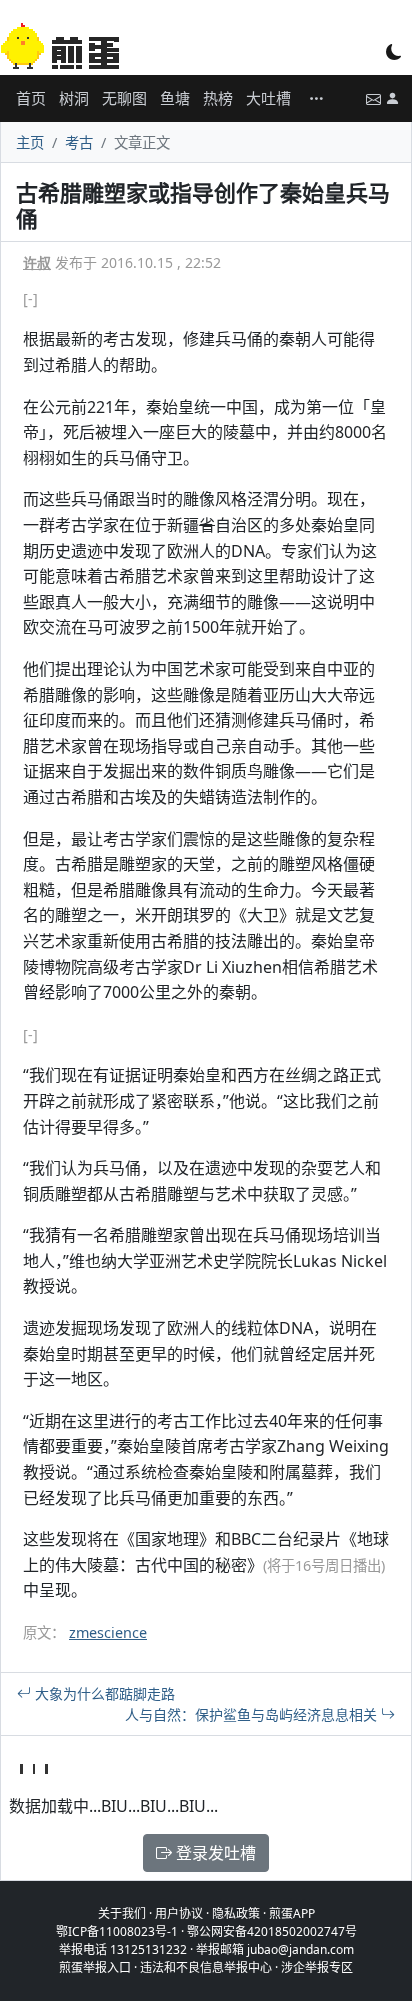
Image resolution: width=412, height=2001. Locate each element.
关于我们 (122, 1913)
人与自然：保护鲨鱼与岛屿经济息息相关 (253, 1714)
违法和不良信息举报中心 (206, 1967)
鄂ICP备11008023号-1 (117, 1931)
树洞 (74, 98)
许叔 (37, 262)
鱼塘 (175, 98)
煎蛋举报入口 (95, 1967)
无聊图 (124, 98)
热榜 (218, 98)
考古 (79, 142)
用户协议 (179, 1913)
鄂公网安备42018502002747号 (272, 1931)
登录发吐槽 (214, 1853)
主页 (30, 142)
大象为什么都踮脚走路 (103, 1693)
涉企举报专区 (317, 1967)
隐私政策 (236, 1913)
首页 (31, 98)
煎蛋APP (292, 1913)
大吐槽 (268, 98)
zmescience (108, 1632)
